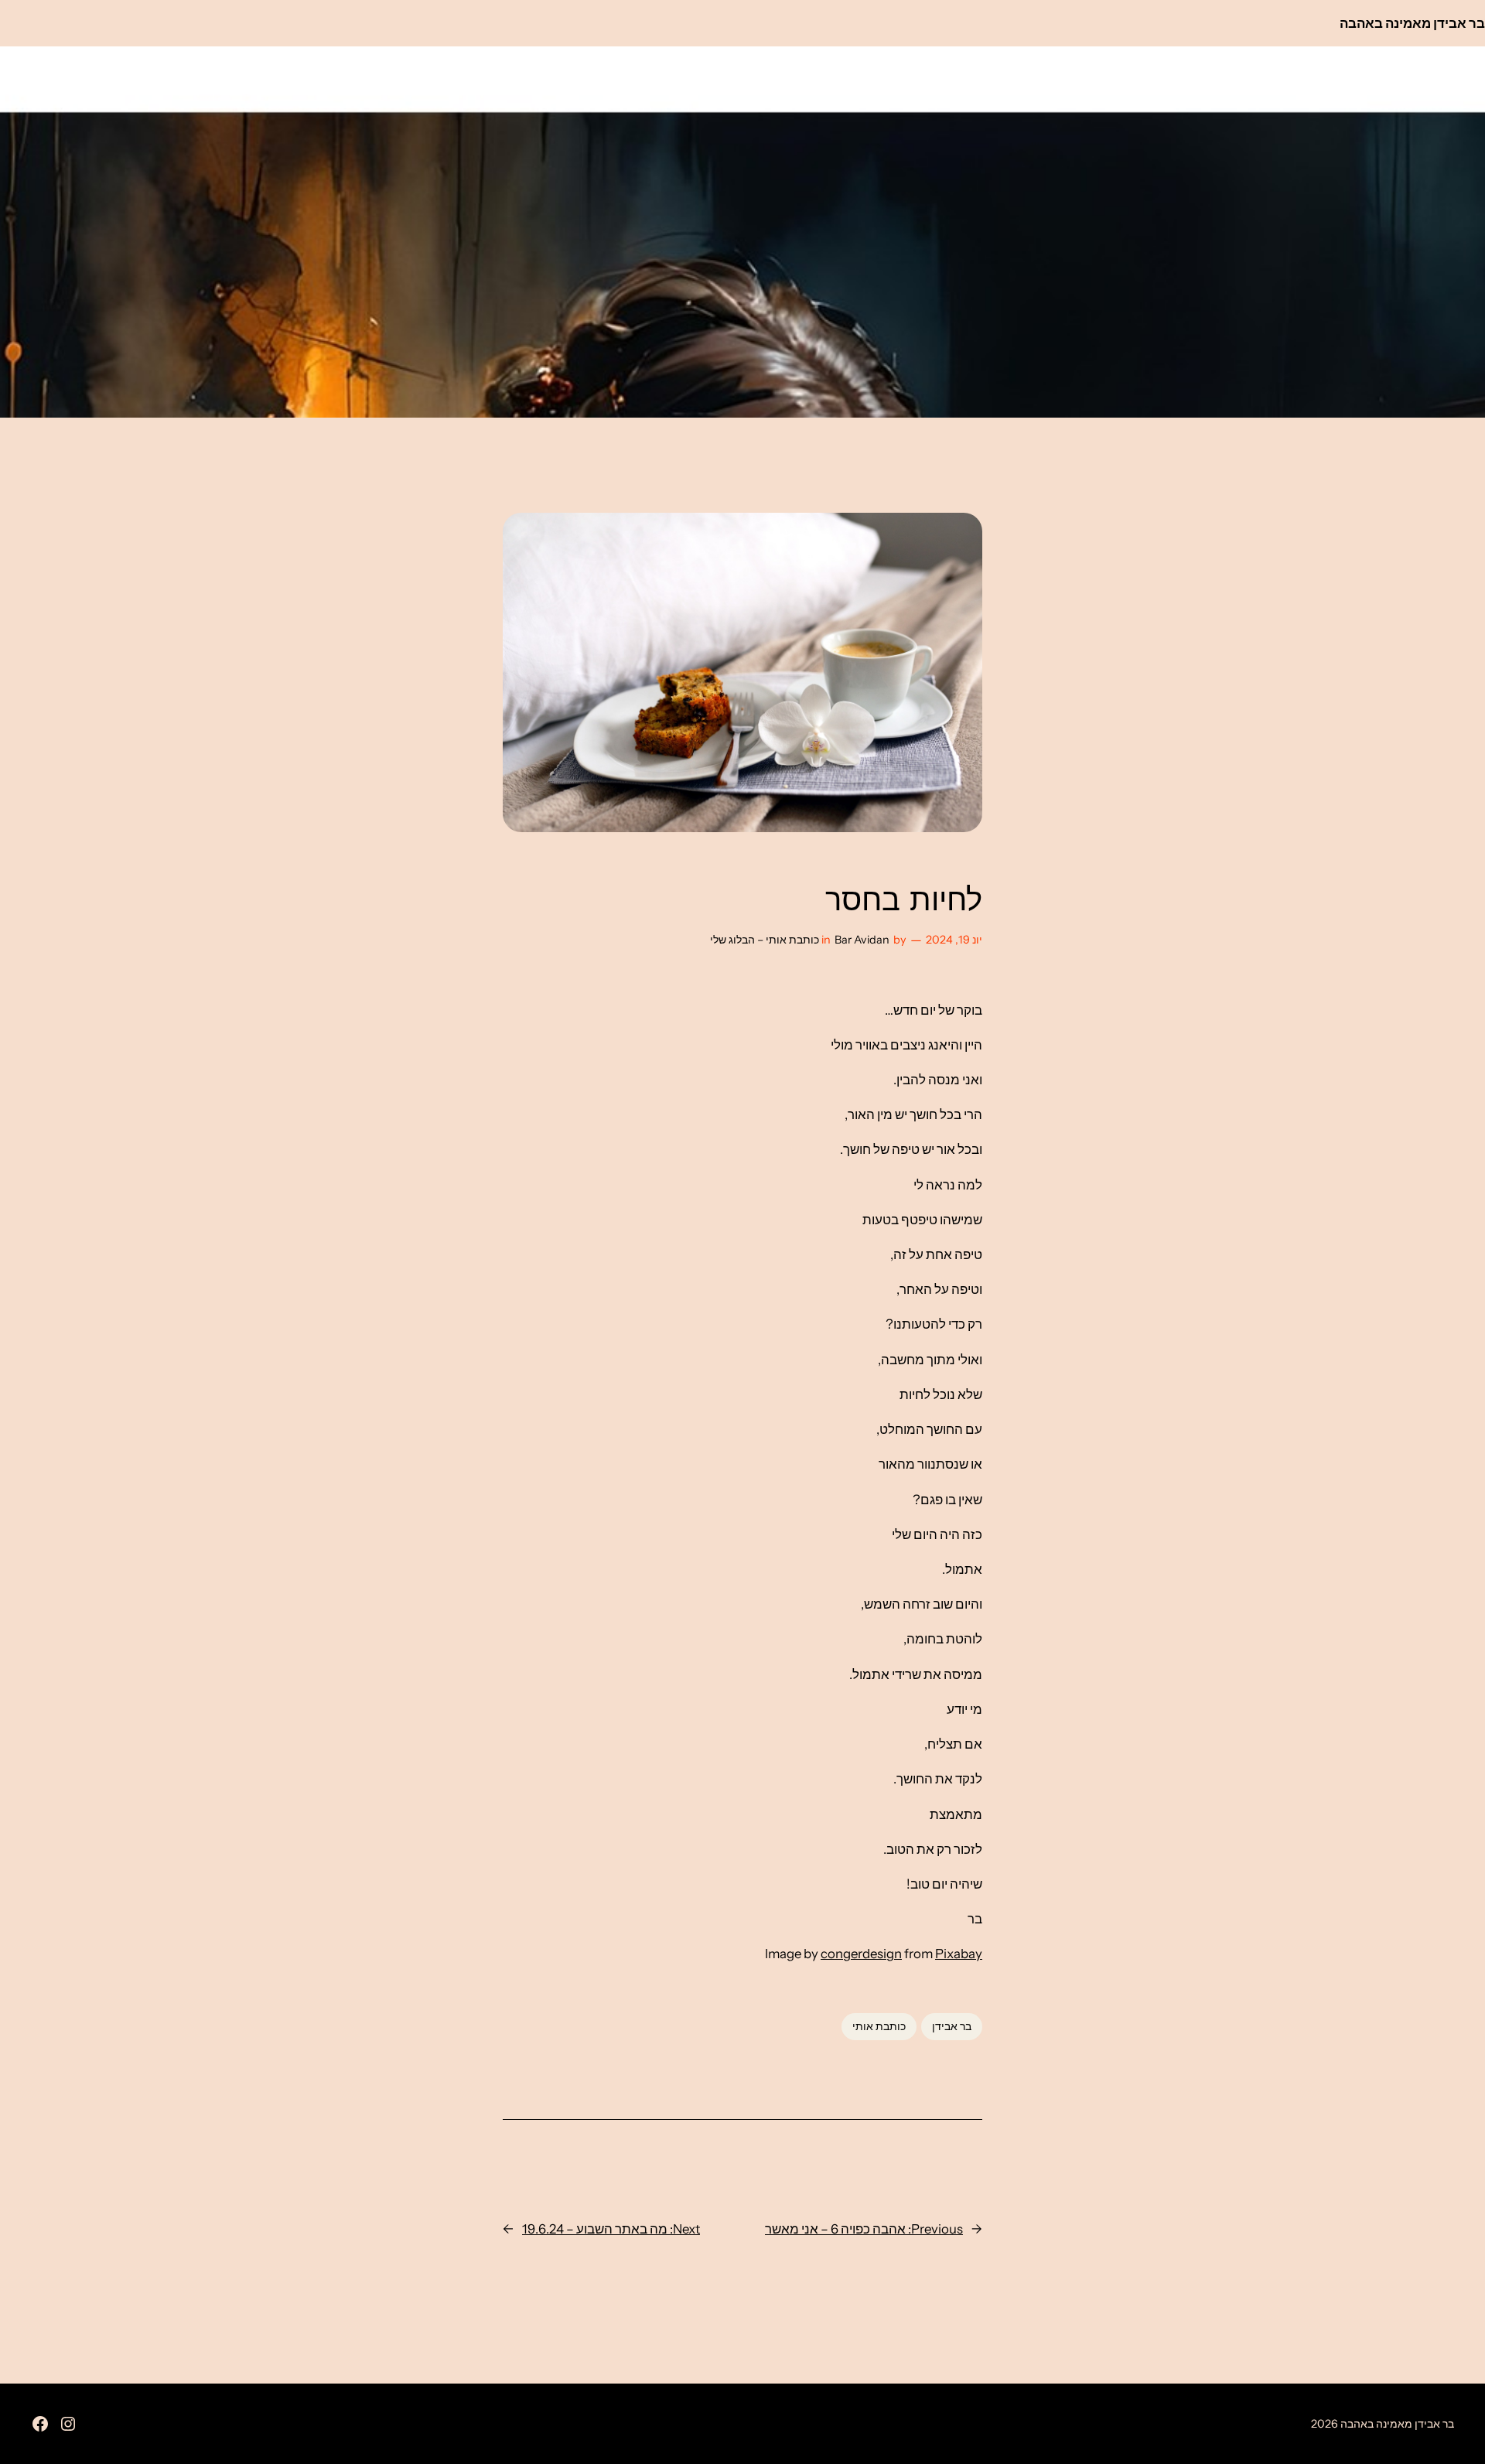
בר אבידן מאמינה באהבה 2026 (1383, 2424)
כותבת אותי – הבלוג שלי (765, 940)
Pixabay (959, 1954)
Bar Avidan (862, 940)
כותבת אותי (879, 2026)
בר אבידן (952, 2026)
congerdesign (861, 1954)
